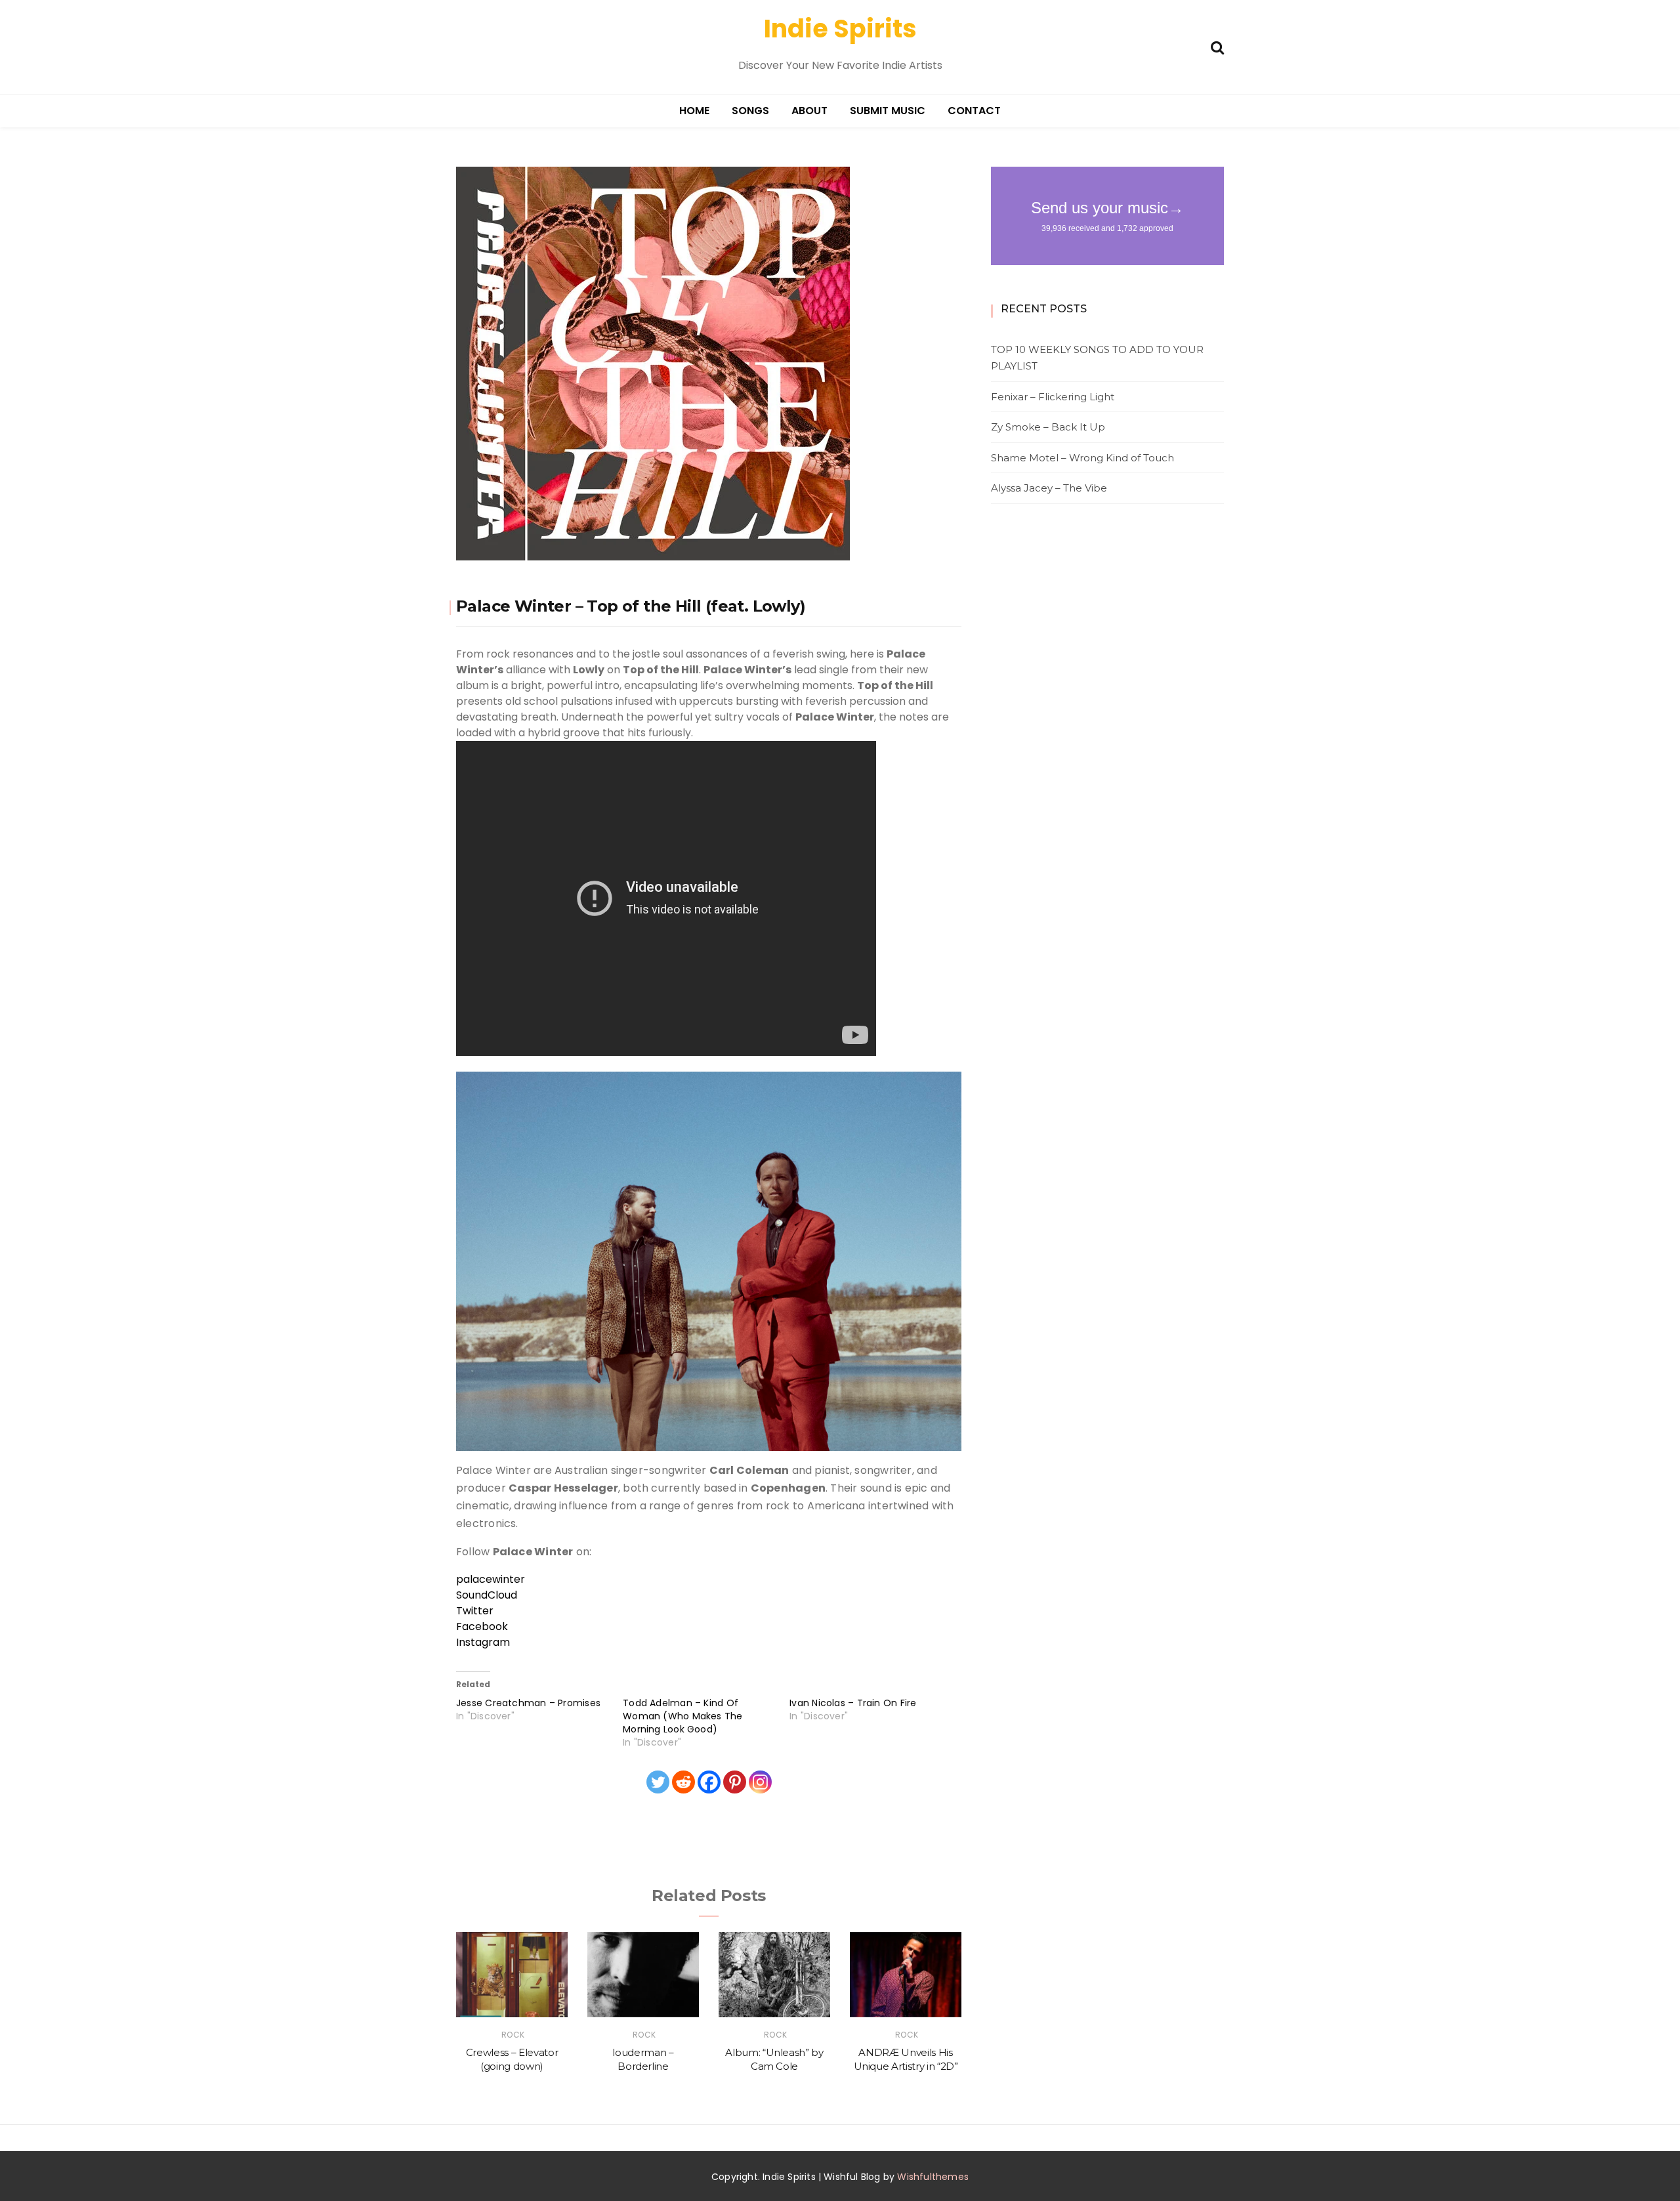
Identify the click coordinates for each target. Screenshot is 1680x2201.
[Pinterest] (735, 1782)
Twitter (475, 1611)
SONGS (750, 111)
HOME (694, 111)
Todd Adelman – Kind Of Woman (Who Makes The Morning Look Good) (683, 1716)
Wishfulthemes (933, 2177)
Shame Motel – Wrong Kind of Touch (1082, 458)
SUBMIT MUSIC (888, 111)
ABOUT (809, 111)
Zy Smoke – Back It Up (1048, 427)
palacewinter (491, 1579)
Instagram (484, 1642)
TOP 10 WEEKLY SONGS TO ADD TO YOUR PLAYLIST (1097, 358)
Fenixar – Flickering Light (1053, 397)
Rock (513, 2035)
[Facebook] (709, 1782)
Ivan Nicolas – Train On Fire (853, 1703)
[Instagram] (760, 1782)
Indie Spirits (840, 29)
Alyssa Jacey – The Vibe (1049, 488)
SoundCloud (487, 1595)
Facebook (482, 1626)
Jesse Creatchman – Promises (528, 1703)
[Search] (1217, 46)
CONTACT (974, 111)
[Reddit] (683, 1782)
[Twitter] (658, 1782)
